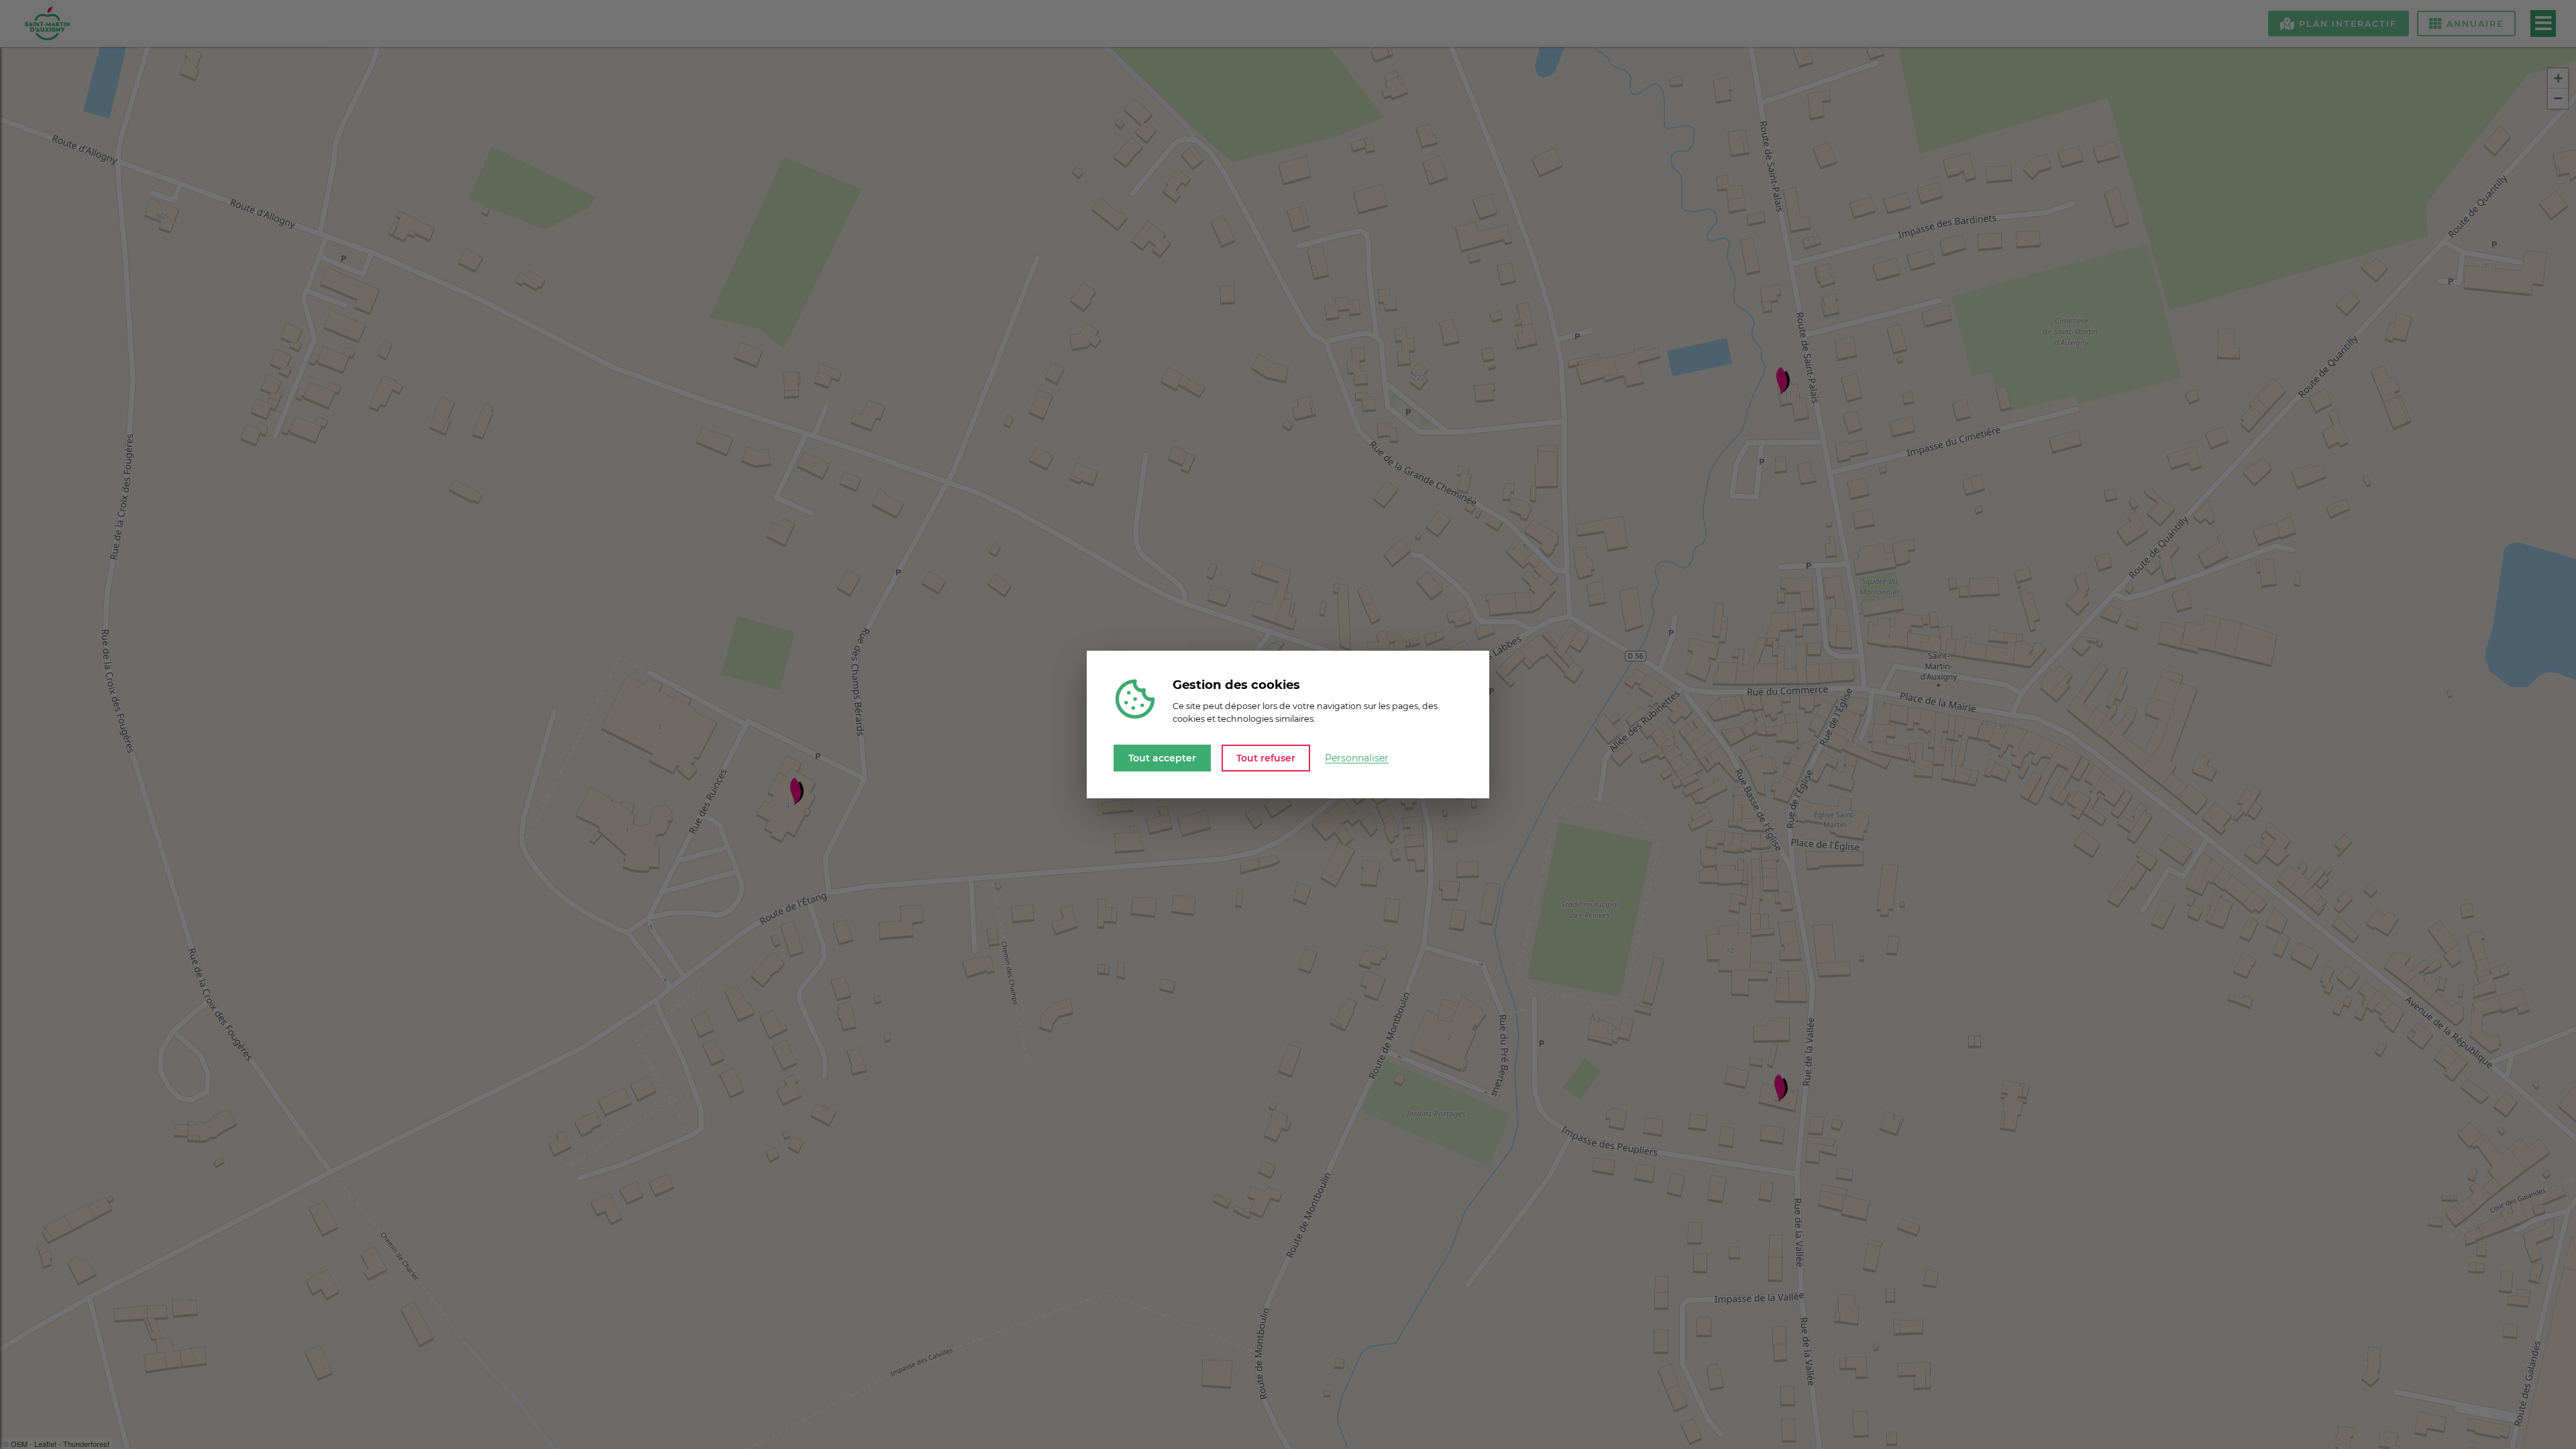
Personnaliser (1357, 758)
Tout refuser (1266, 757)
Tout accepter (1162, 757)
